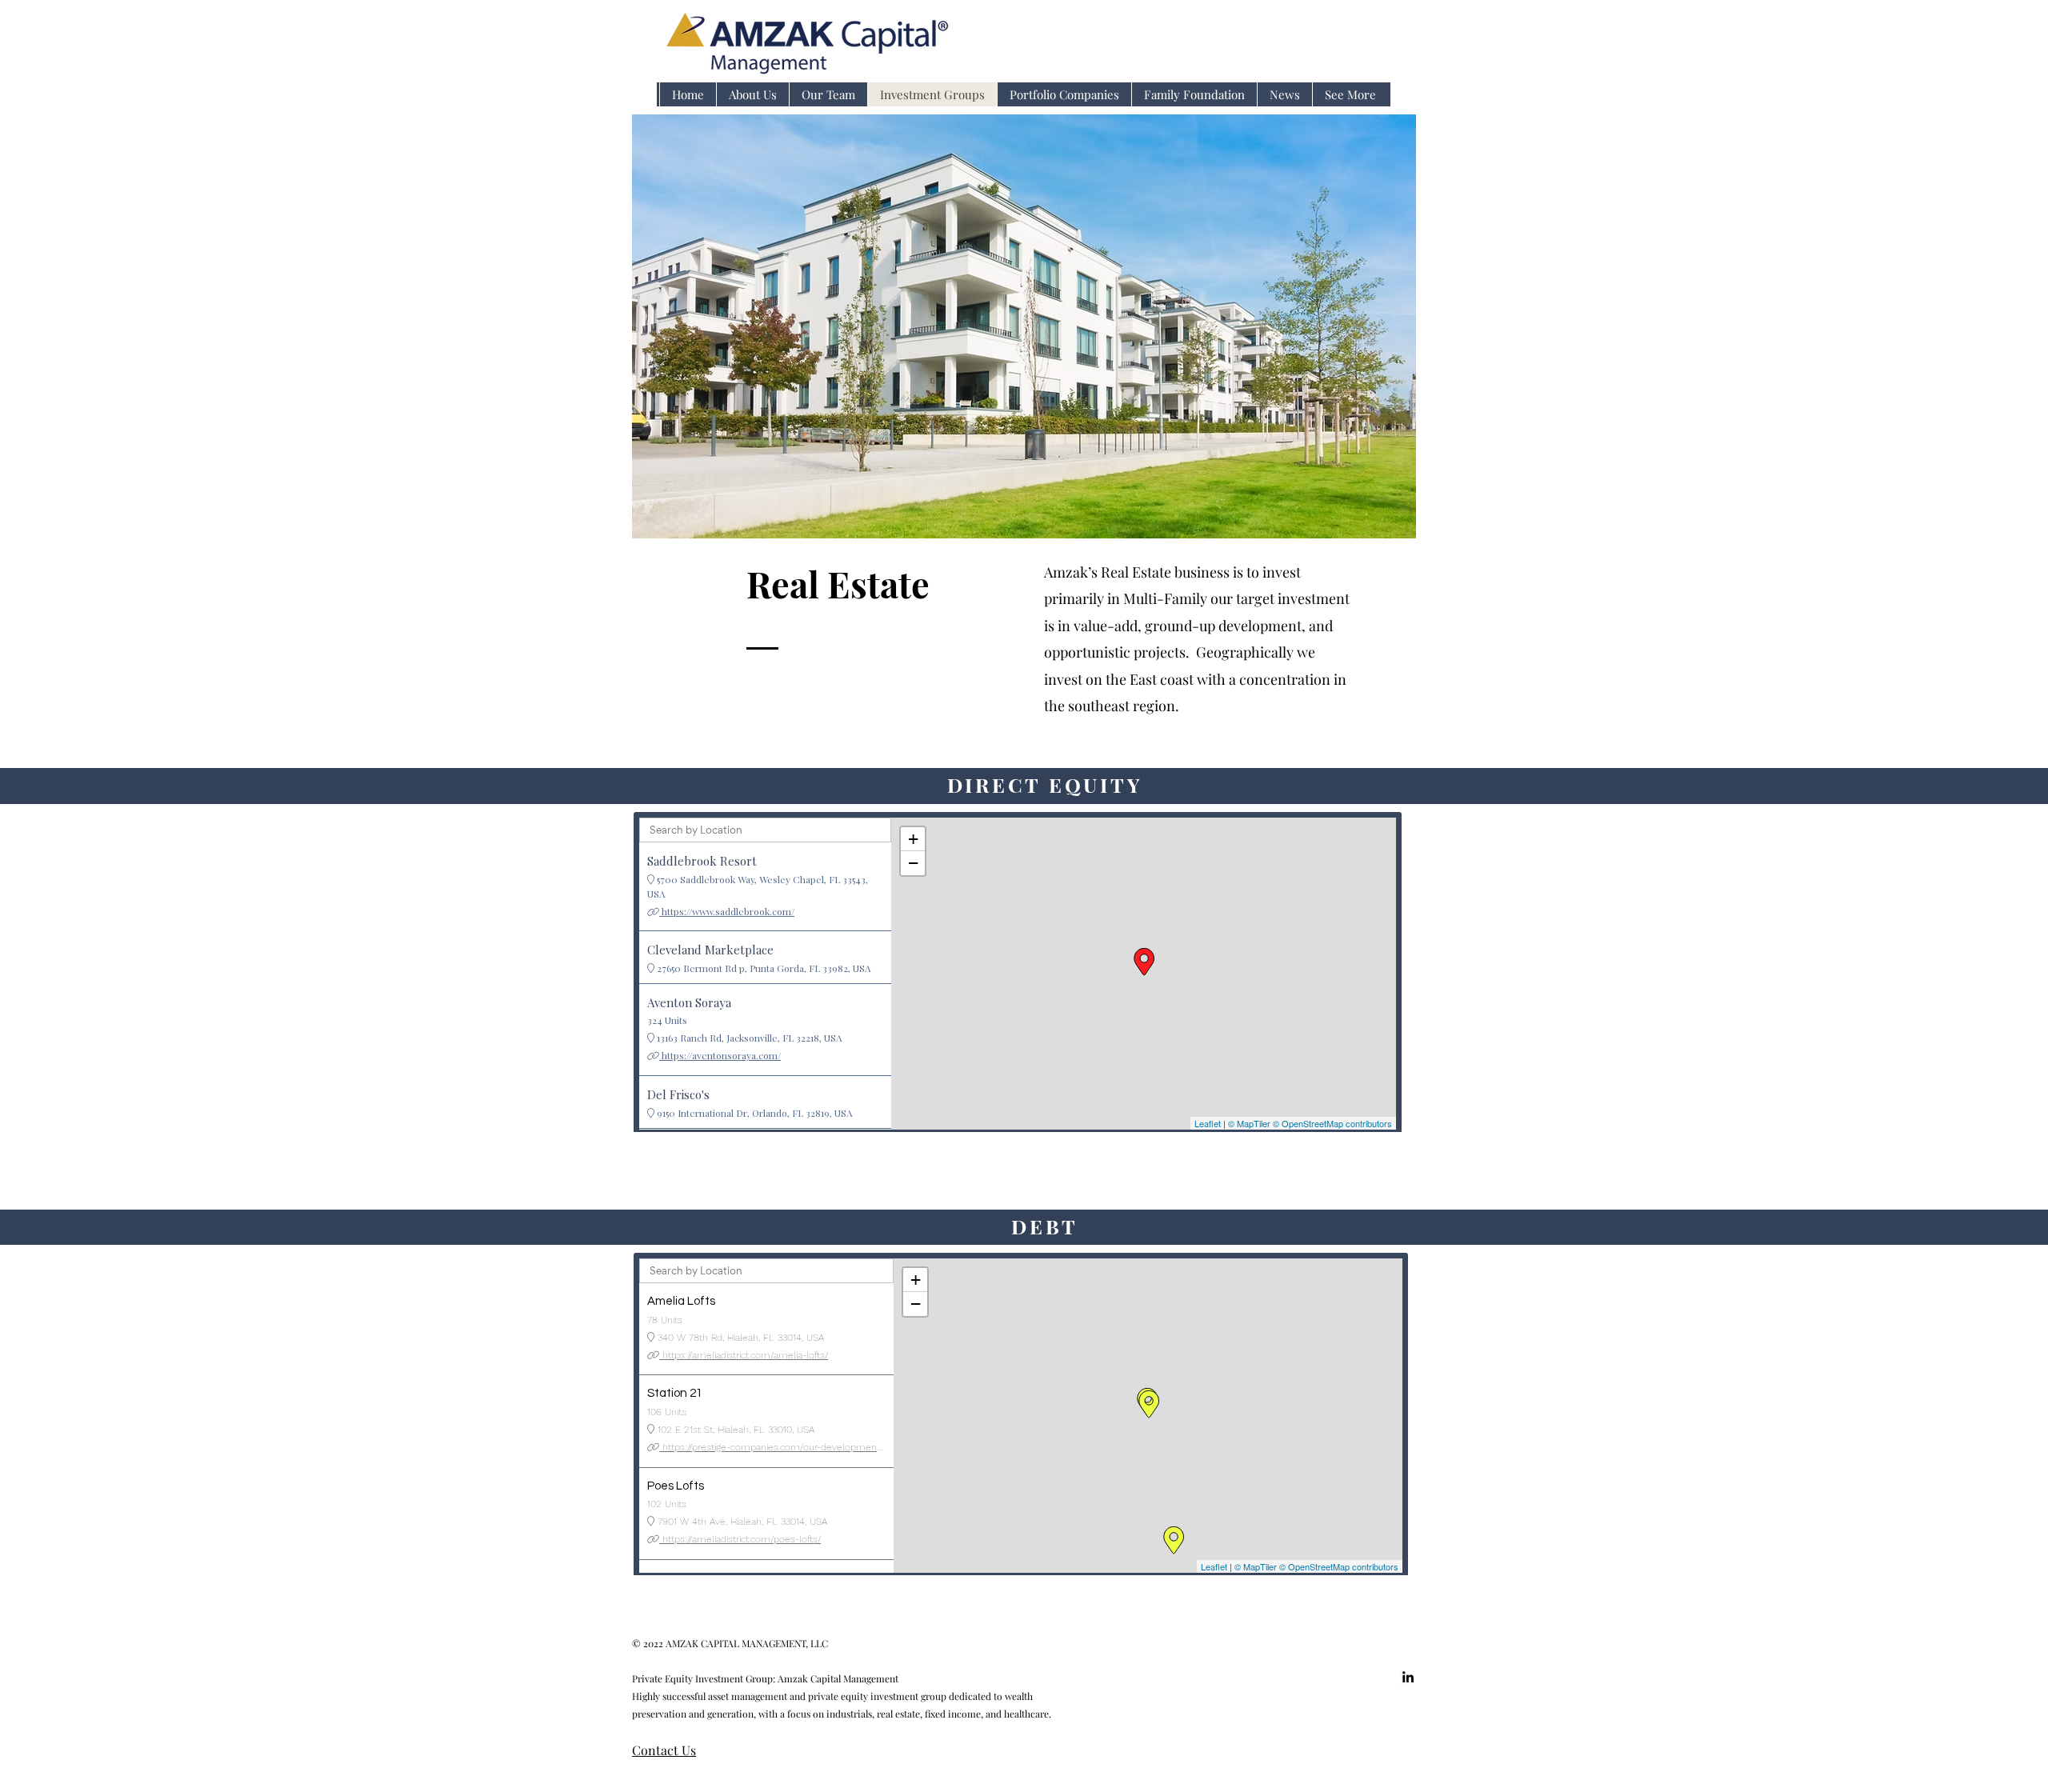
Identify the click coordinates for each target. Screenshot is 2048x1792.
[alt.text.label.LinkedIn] (1408, 1677)
